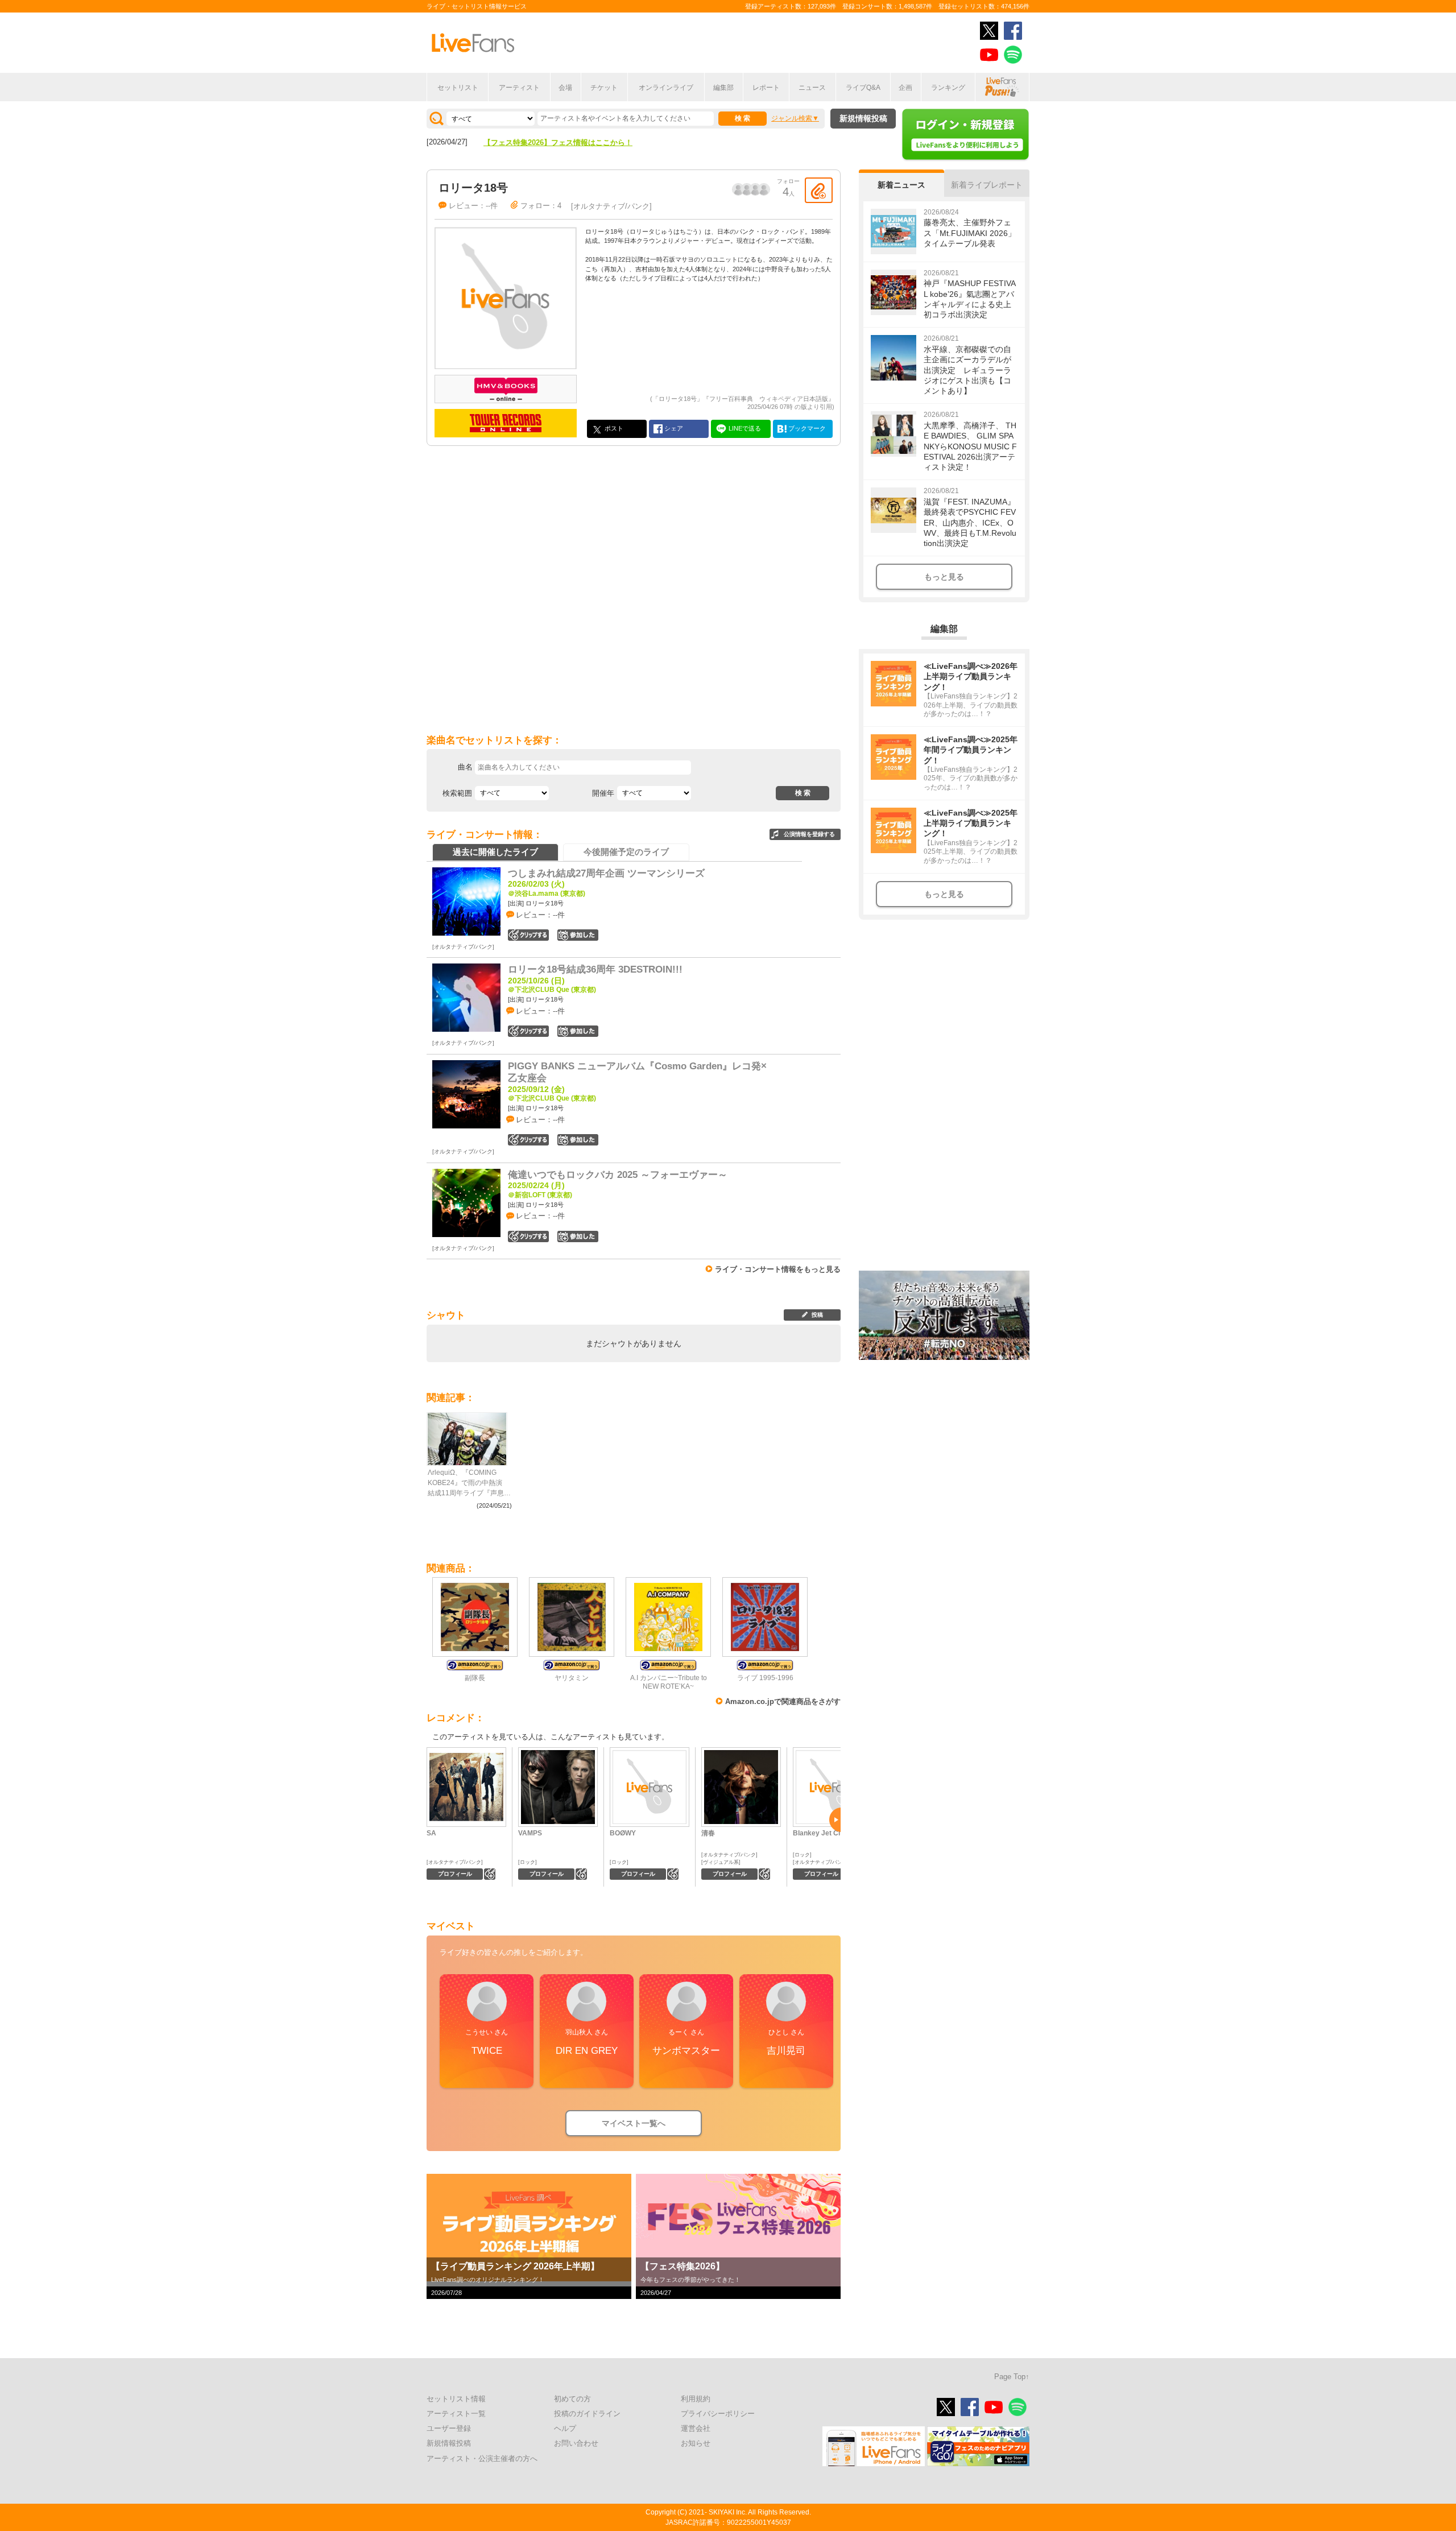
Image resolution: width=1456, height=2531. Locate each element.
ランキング (948, 88)
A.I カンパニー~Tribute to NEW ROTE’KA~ (669, 1682)
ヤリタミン (572, 1678)
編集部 (723, 88)
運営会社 (696, 2428)
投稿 (817, 1315)
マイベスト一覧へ (634, 2123)
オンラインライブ (666, 88)
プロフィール (455, 1874)
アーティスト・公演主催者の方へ (482, 2458)
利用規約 (696, 2399)
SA (431, 1833)
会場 (565, 88)
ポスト (613, 428)
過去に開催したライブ (495, 852)
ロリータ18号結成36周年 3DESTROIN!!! (595, 969)
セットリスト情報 (456, 2399)
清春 (708, 1833)
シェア (673, 428)
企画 (905, 88)
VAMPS (530, 1833)
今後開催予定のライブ (626, 852)
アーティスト (519, 88)
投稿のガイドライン (587, 2414)
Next (835, 1820)
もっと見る (944, 577)
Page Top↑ (1012, 2377)
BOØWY (623, 1833)
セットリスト (458, 88)
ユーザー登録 (449, 2428)
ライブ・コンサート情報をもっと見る (778, 1269)
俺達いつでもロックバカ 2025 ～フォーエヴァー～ (618, 1175)
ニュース (812, 88)
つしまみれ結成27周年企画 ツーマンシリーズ (606, 873)
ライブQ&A (863, 88)
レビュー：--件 (473, 206)
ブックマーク (806, 428)
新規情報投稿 (863, 118)
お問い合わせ (576, 2443)
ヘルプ (565, 2428)
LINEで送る (744, 428)
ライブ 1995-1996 (765, 1678)
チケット (604, 88)
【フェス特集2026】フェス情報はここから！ (558, 142)
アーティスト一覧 (456, 2414)
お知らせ (696, 2443)
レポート (766, 88)
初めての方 (572, 2399)
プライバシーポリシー (718, 2414)
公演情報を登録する (809, 834)
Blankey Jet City (820, 1833)
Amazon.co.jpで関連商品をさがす (783, 1701)
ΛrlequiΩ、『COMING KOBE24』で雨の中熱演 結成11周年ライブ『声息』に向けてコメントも (469, 1483)
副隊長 (475, 1678)
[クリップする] (819, 190)
